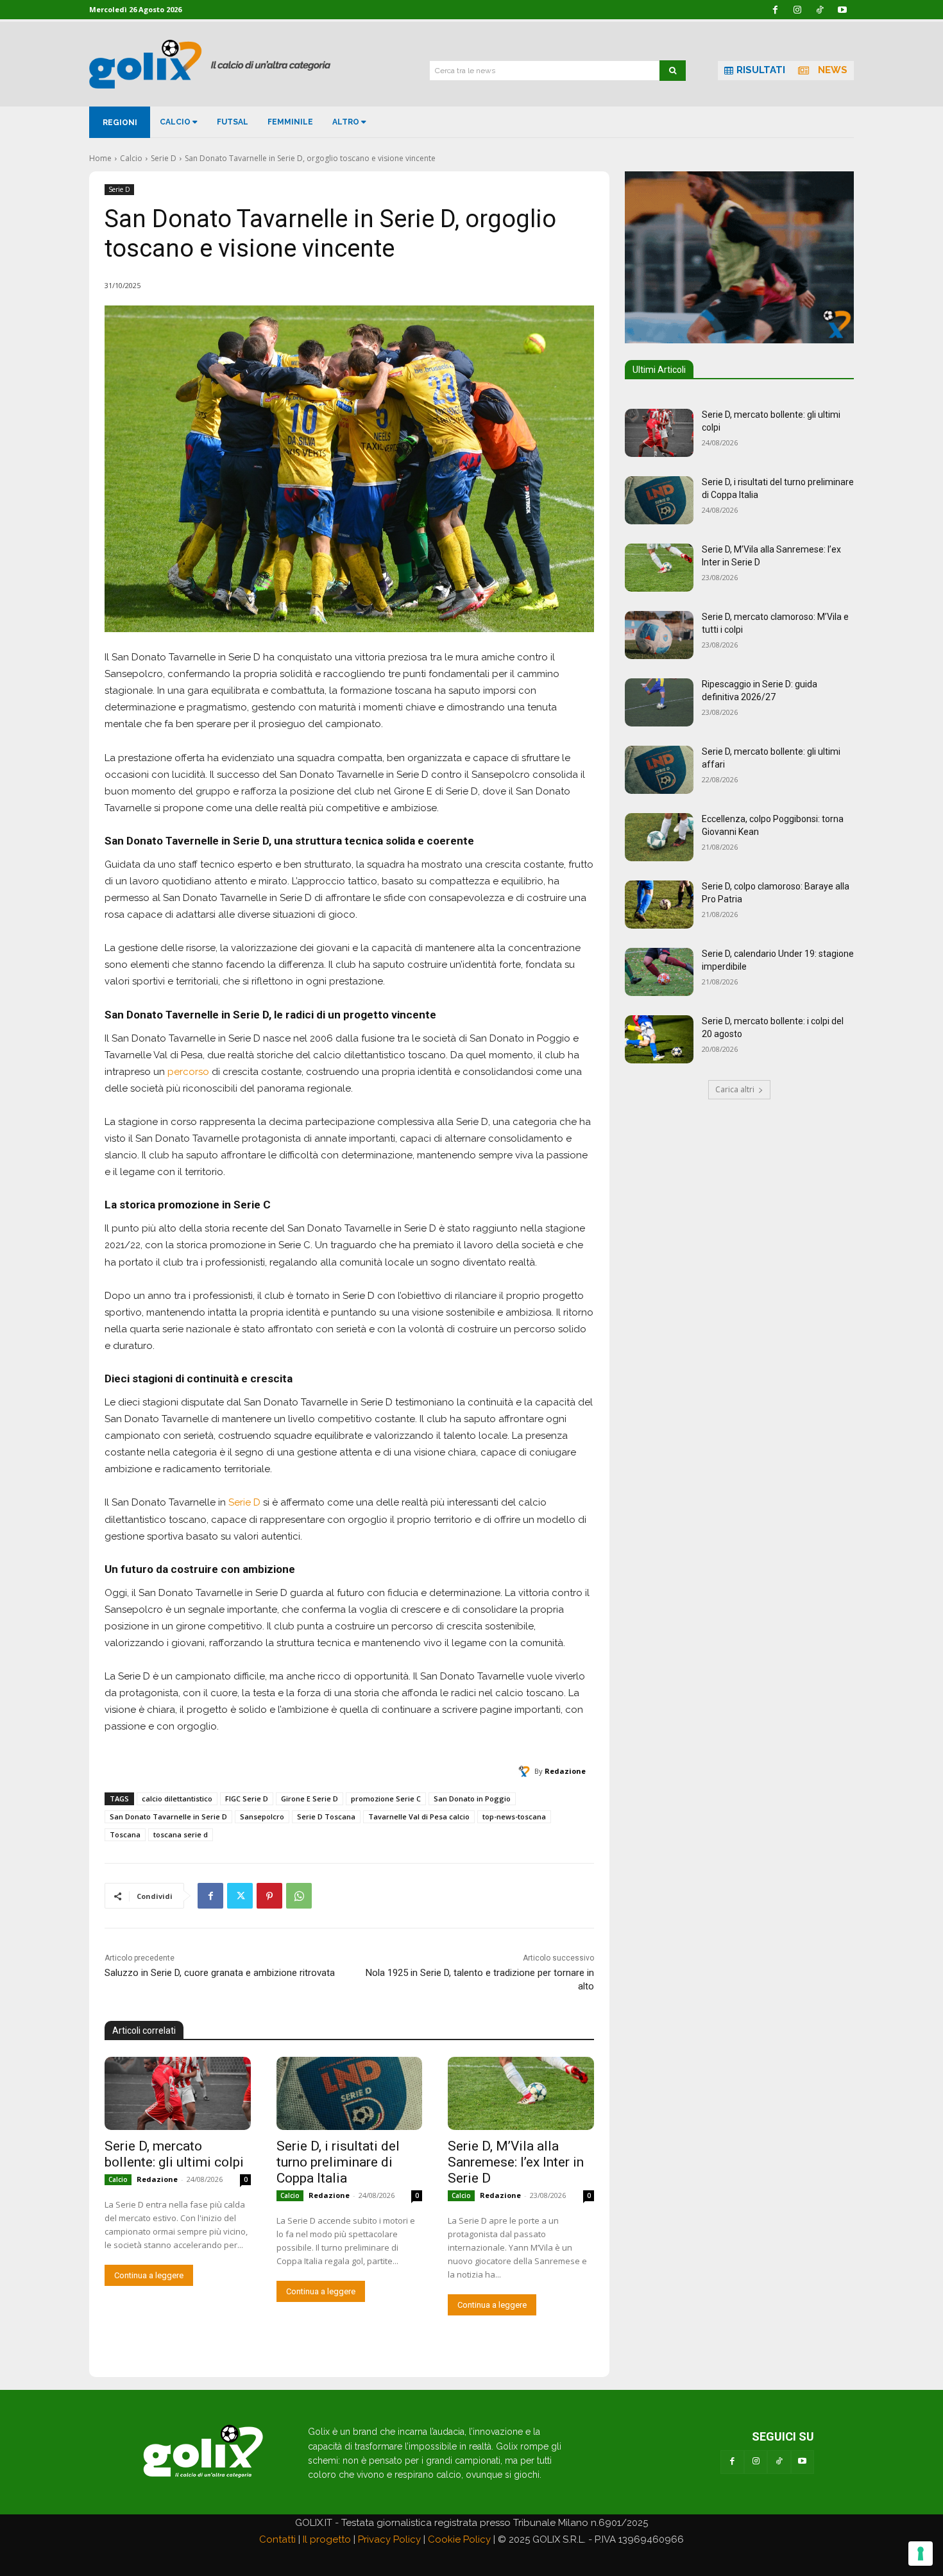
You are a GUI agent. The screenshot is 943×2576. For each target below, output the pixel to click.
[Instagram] (756, 2462)
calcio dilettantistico (177, 1799)
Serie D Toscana (326, 1816)
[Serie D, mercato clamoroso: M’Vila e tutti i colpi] (659, 635)
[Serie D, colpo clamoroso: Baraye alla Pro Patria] (659, 905)
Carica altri (735, 1089)
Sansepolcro (262, 1816)
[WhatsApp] (299, 1896)
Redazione (565, 1771)
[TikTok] (779, 2462)
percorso (188, 1072)
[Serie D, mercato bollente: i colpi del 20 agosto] (659, 1039)
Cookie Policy (459, 2539)
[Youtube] (803, 2462)
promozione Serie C (386, 1799)
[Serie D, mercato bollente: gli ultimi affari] (659, 770)
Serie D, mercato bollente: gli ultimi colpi (174, 2154)
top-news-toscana (514, 1816)
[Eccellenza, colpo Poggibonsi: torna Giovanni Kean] (659, 837)
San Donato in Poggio (472, 1799)
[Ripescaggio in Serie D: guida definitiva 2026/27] (659, 702)
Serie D (164, 158)
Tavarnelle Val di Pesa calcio (419, 1816)
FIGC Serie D (247, 1799)
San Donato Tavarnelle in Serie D (168, 1816)
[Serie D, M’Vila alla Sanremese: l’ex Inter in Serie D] (521, 2093)
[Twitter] (240, 1896)
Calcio (131, 158)
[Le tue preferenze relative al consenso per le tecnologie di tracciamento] (921, 2554)
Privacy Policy (389, 2539)
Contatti (277, 2539)
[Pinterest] (269, 1896)
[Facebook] (210, 1896)
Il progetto (327, 2539)
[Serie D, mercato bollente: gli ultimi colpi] (178, 2093)
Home (100, 158)
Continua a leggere (149, 2275)
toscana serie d (181, 1834)
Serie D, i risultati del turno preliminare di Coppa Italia (338, 2162)
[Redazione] (526, 1771)
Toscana (125, 1834)
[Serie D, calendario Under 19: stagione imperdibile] (659, 972)
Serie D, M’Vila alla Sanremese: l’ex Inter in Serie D (516, 2162)
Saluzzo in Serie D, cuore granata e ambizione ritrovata (220, 1973)
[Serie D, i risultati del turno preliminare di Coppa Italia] (350, 2093)
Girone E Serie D (310, 1799)
